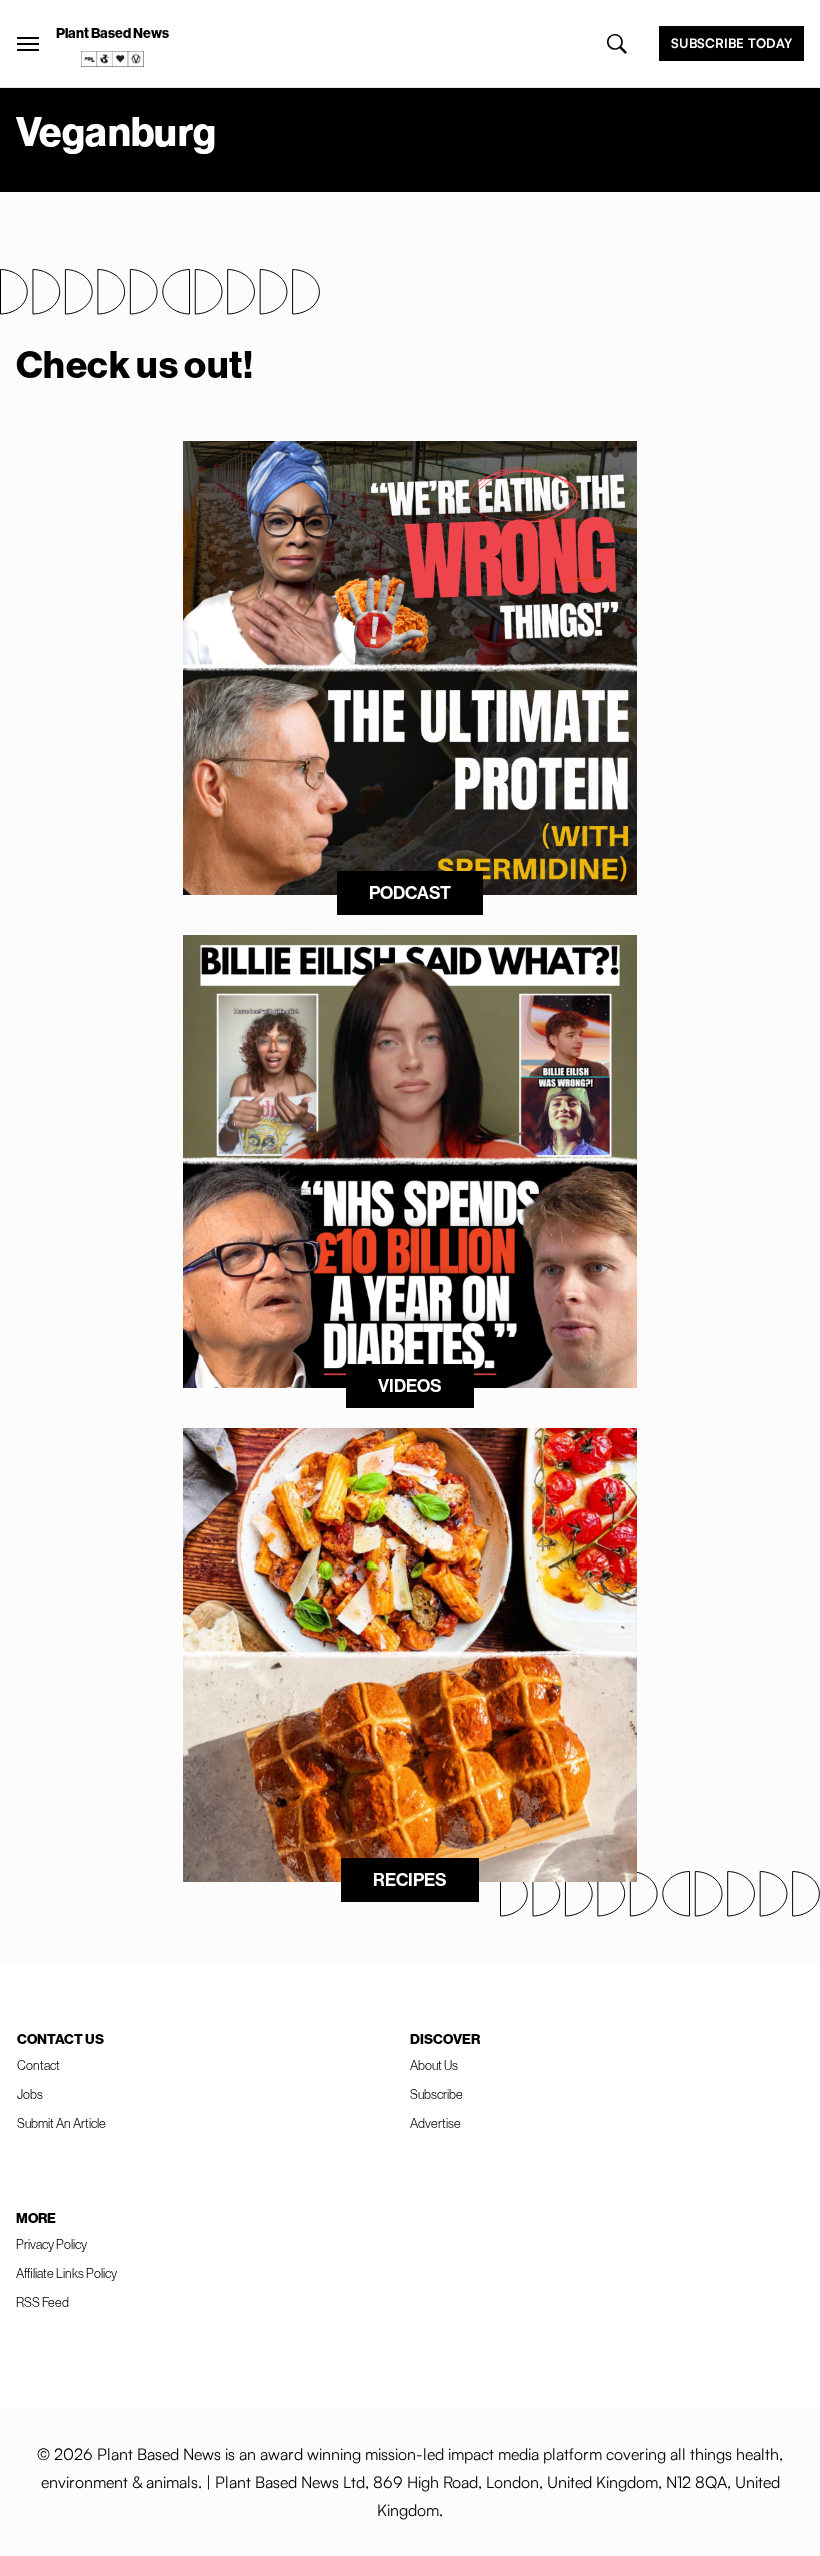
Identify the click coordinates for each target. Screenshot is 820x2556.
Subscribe (436, 2094)
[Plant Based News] (28, 44)
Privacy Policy (51, 2244)
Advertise (435, 2123)
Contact (38, 2065)
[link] (113, 59)
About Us (434, 2065)
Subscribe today (731, 43)
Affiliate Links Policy (66, 2273)
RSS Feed (42, 2302)
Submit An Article (61, 2123)
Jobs (30, 2094)
